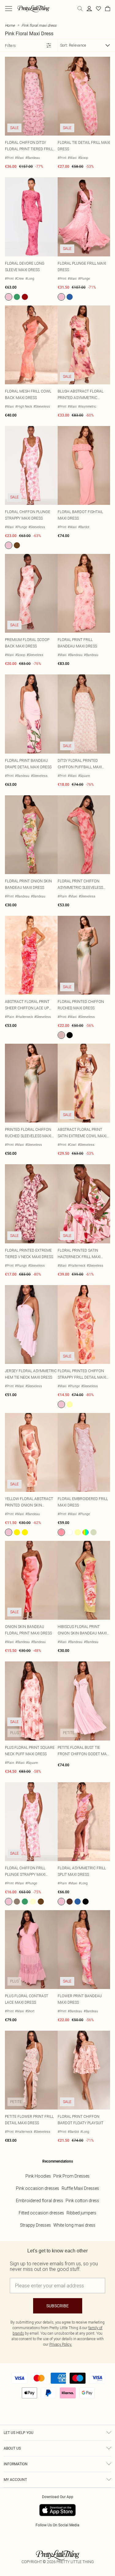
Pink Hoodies (38, 2176)
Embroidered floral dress (40, 2201)
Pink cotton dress (82, 2201)
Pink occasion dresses (38, 2188)
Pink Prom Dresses (71, 2176)
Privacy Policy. (61, 2344)
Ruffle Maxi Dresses (80, 2188)
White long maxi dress (74, 2225)
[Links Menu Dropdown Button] (9, 9)
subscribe (57, 2306)
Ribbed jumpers (81, 2213)
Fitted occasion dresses (41, 2213)
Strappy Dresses (35, 2225)
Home (10, 25)
